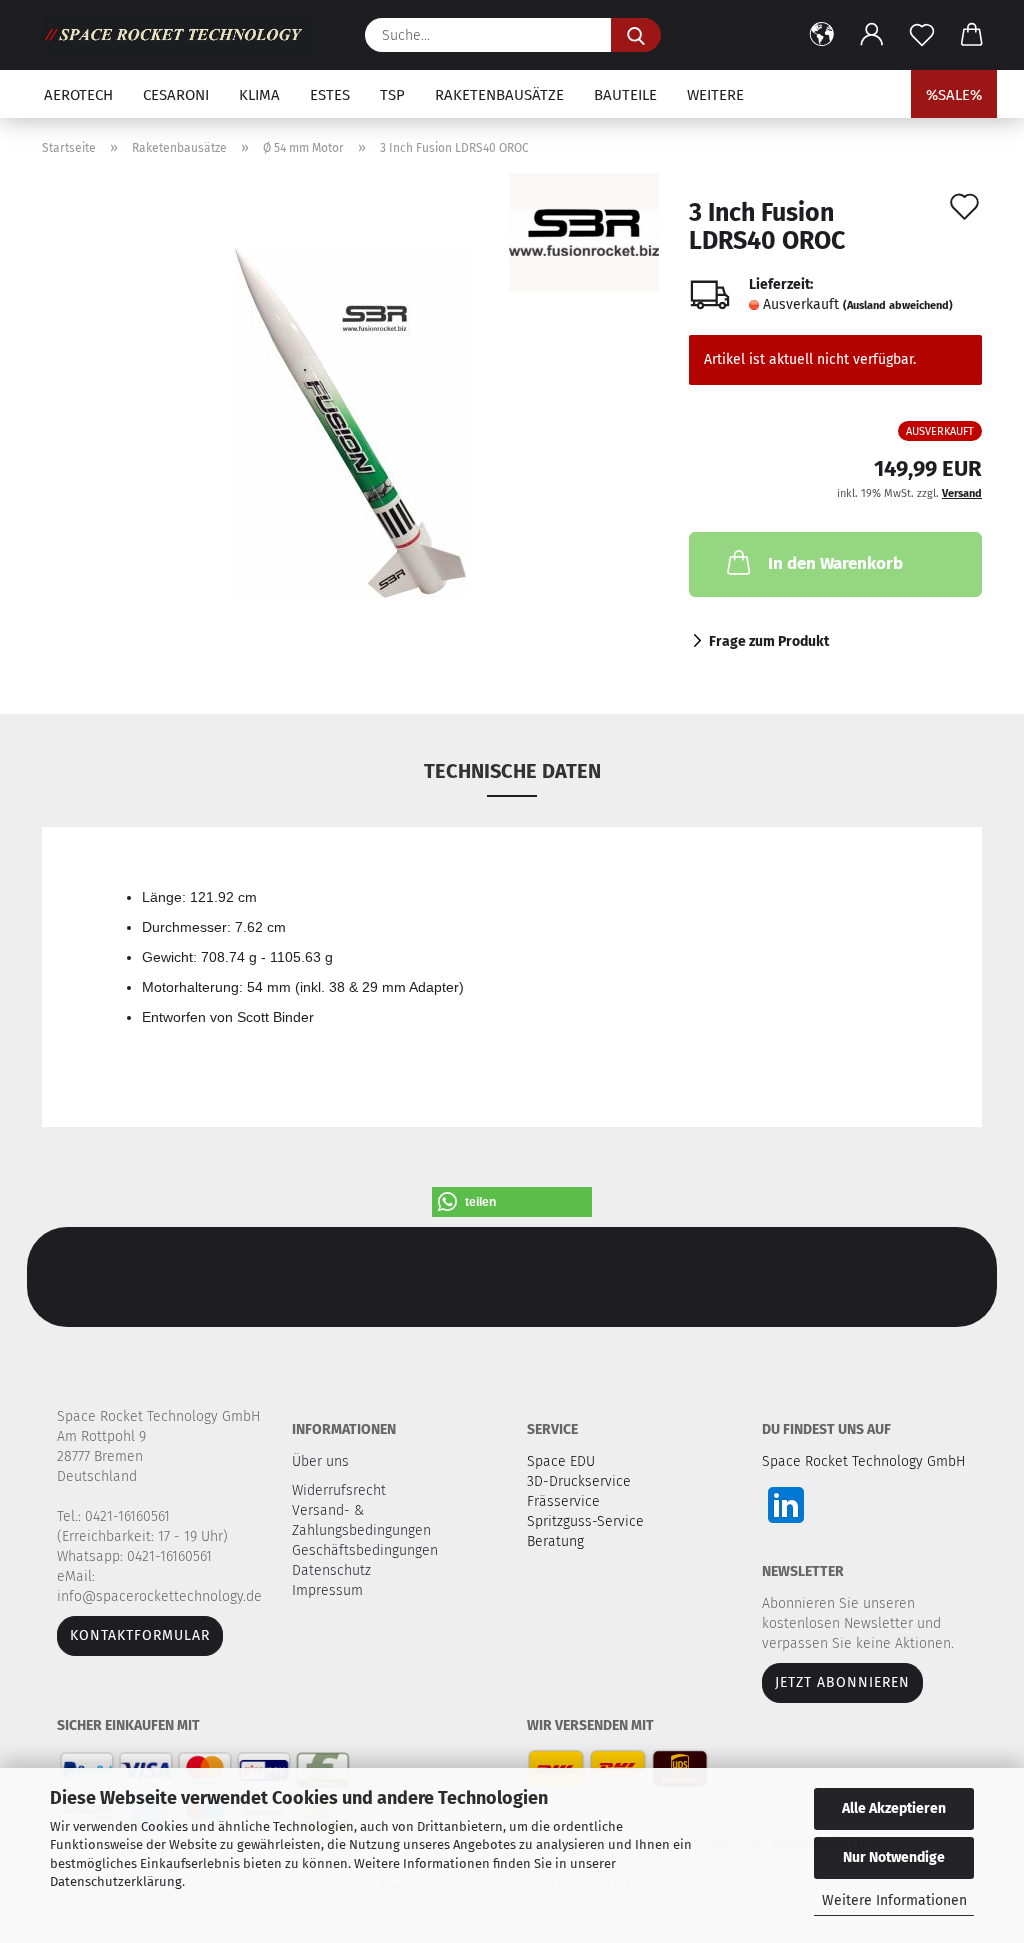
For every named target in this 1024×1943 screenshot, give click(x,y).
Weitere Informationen (894, 1900)
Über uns (320, 1461)
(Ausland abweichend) (898, 305)
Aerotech (78, 95)
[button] (822, 35)
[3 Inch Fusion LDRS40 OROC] (350, 422)
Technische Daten (512, 771)
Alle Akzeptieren (894, 1808)
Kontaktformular (140, 1635)
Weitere (715, 95)
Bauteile (625, 95)
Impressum (327, 1590)
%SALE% (954, 95)
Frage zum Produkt (769, 641)
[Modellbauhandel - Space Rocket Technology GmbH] (186, 35)
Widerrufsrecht (341, 1490)
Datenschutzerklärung (116, 1881)
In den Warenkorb (835, 563)
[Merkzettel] (922, 35)
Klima (259, 95)
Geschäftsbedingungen (367, 1550)
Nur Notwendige (894, 1857)
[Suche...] (636, 35)
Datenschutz (333, 1570)
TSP (392, 95)
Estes (330, 95)
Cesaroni (176, 95)
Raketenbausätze (499, 95)
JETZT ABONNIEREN (842, 1682)
